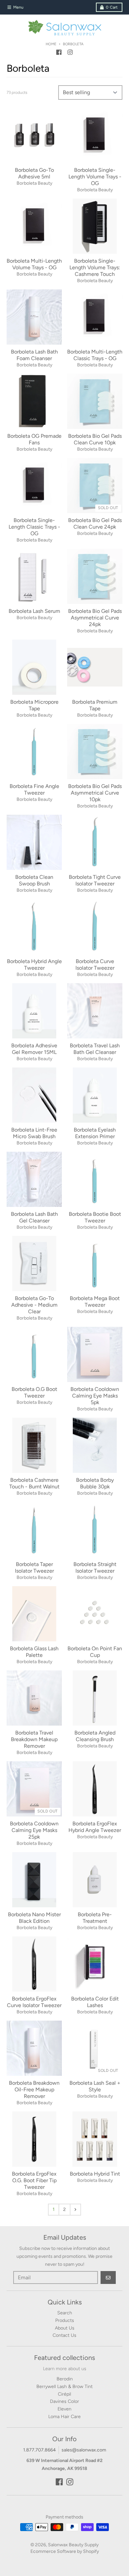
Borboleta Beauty (34, 183)
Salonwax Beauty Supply (73, 2545)
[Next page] (75, 2210)
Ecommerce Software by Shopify (65, 2551)
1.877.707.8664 (40, 2450)
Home (51, 44)
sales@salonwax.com (84, 2450)
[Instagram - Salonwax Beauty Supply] (70, 52)
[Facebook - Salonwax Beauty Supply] (59, 52)
